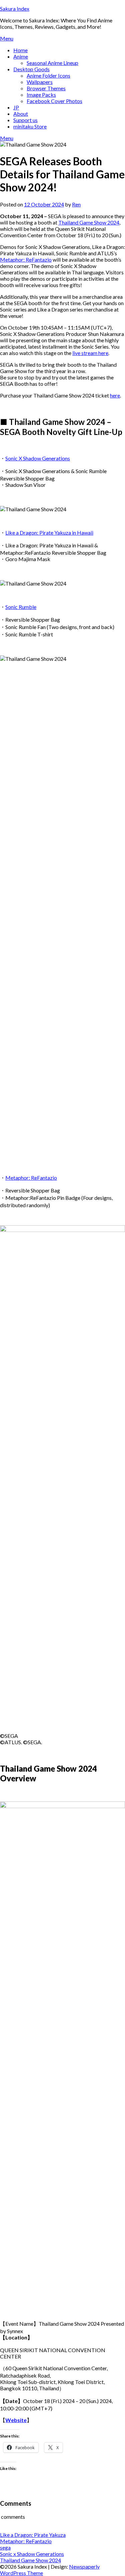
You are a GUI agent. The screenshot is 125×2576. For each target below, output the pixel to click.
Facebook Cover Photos (54, 101)
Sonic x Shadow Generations (32, 2554)
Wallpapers (40, 82)
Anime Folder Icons (48, 75)
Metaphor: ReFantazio (26, 259)
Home (20, 50)
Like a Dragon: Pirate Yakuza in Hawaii (49, 532)
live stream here (90, 353)
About (21, 114)
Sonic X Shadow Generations (38, 458)
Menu (7, 38)
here (115, 395)
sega (5, 2547)
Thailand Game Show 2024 (89, 222)
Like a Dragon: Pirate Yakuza (33, 2535)
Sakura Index (15, 9)
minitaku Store (30, 126)
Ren (76, 204)
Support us (25, 120)
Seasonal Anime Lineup (52, 63)
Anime (21, 56)
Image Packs (41, 95)
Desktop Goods (31, 69)
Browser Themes (46, 88)
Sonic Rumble (21, 607)
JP (16, 107)
